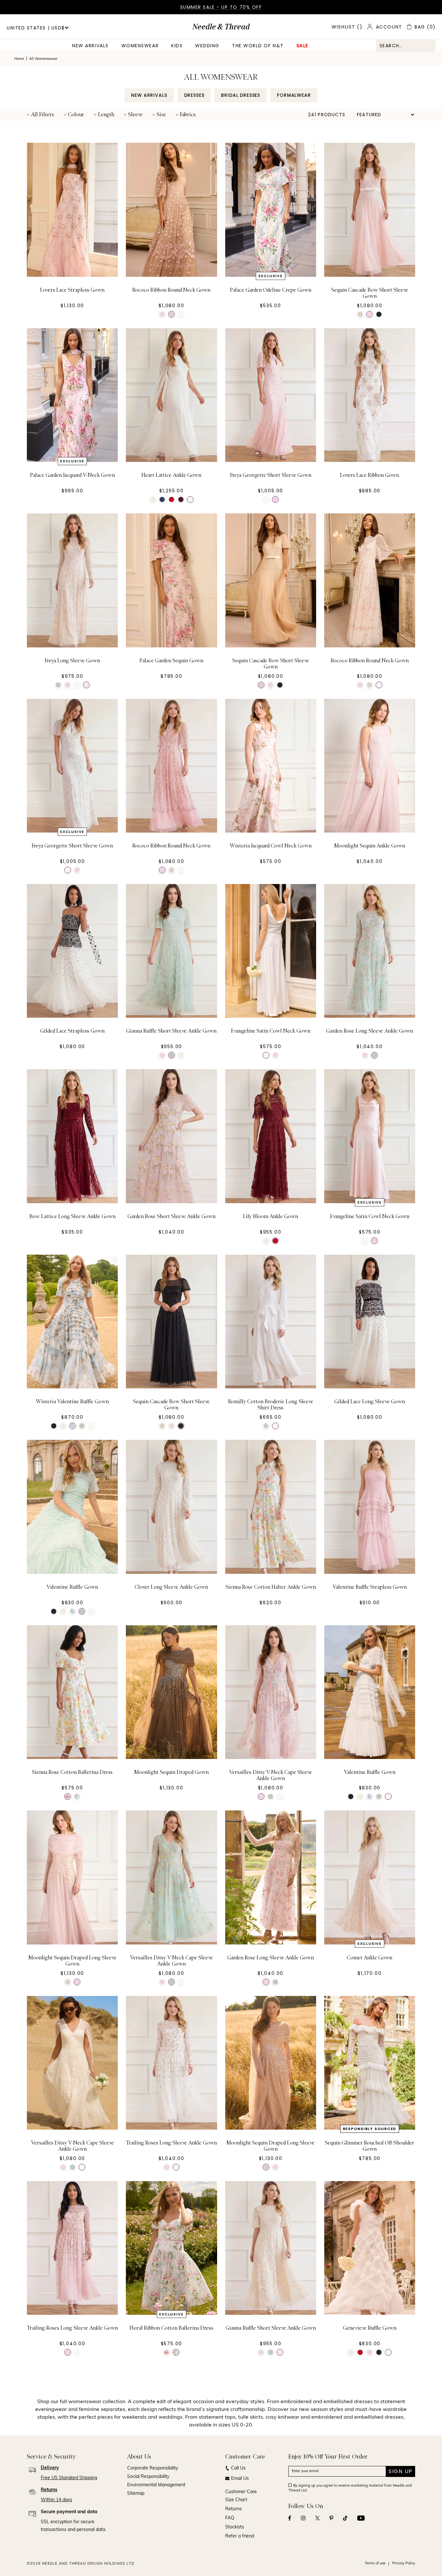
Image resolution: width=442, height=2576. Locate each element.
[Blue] (162, 499)
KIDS (177, 46)
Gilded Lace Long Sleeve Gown (370, 1402)
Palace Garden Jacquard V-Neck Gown (72, 475)
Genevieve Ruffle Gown (370, 2328)
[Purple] (181, 499)
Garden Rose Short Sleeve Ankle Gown (171, 1216)
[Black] (379, 314)
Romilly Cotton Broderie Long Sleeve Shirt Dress (271, 1405)
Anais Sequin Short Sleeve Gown (271, 2514)
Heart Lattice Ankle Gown (171, 475)
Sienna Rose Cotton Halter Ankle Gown (271, 1587)
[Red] (171, 499)
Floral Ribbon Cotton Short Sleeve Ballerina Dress (171, 2517)
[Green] (58, 685)
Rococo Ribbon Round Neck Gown (171, 290)
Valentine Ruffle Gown (72, 1587)
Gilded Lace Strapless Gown (72, 1031)
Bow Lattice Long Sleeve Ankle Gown (72, 1216)
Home (19, 59)
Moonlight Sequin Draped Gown (171, 1772)
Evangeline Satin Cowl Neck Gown (271, 1031)
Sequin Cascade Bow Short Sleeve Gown (370, 293)
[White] (181, 314)
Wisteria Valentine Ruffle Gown (72, 1402)
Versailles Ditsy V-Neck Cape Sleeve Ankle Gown (271, 1775)
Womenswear (140, 46)
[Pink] (162, 314)
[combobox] (406, 46)
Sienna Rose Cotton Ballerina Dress (72, 1772)
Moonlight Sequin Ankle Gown (370, 846)
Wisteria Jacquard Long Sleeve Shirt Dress (370, 2517)
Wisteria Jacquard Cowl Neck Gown (271, 846)
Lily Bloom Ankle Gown (271, 1216)
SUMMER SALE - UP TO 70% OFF (221, 7)
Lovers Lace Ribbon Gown (370, 475)
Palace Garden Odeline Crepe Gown (271, 290)
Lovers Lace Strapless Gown (72, 290)
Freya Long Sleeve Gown (72, 661)
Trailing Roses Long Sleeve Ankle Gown (171, 2143)
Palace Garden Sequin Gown (171, 661)
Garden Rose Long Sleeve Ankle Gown (370, 1031)
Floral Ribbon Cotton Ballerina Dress (171, 2328)
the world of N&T (258, 46)
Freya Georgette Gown (72, 2514)
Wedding (207, 46)
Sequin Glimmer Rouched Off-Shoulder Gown (370, 2146)
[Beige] (171, 314)
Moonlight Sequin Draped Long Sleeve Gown (72, 1961)
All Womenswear (43, 59)
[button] (40, 115)
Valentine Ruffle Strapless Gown (370, 1587)
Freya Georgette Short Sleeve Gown (271, 475)
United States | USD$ (36, 28)
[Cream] (153, 499)
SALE (302, 46)
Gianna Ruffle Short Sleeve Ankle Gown (171, 1031)
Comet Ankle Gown (370, 1958)
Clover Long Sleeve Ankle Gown (171, 1587)
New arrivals (90, 46)
